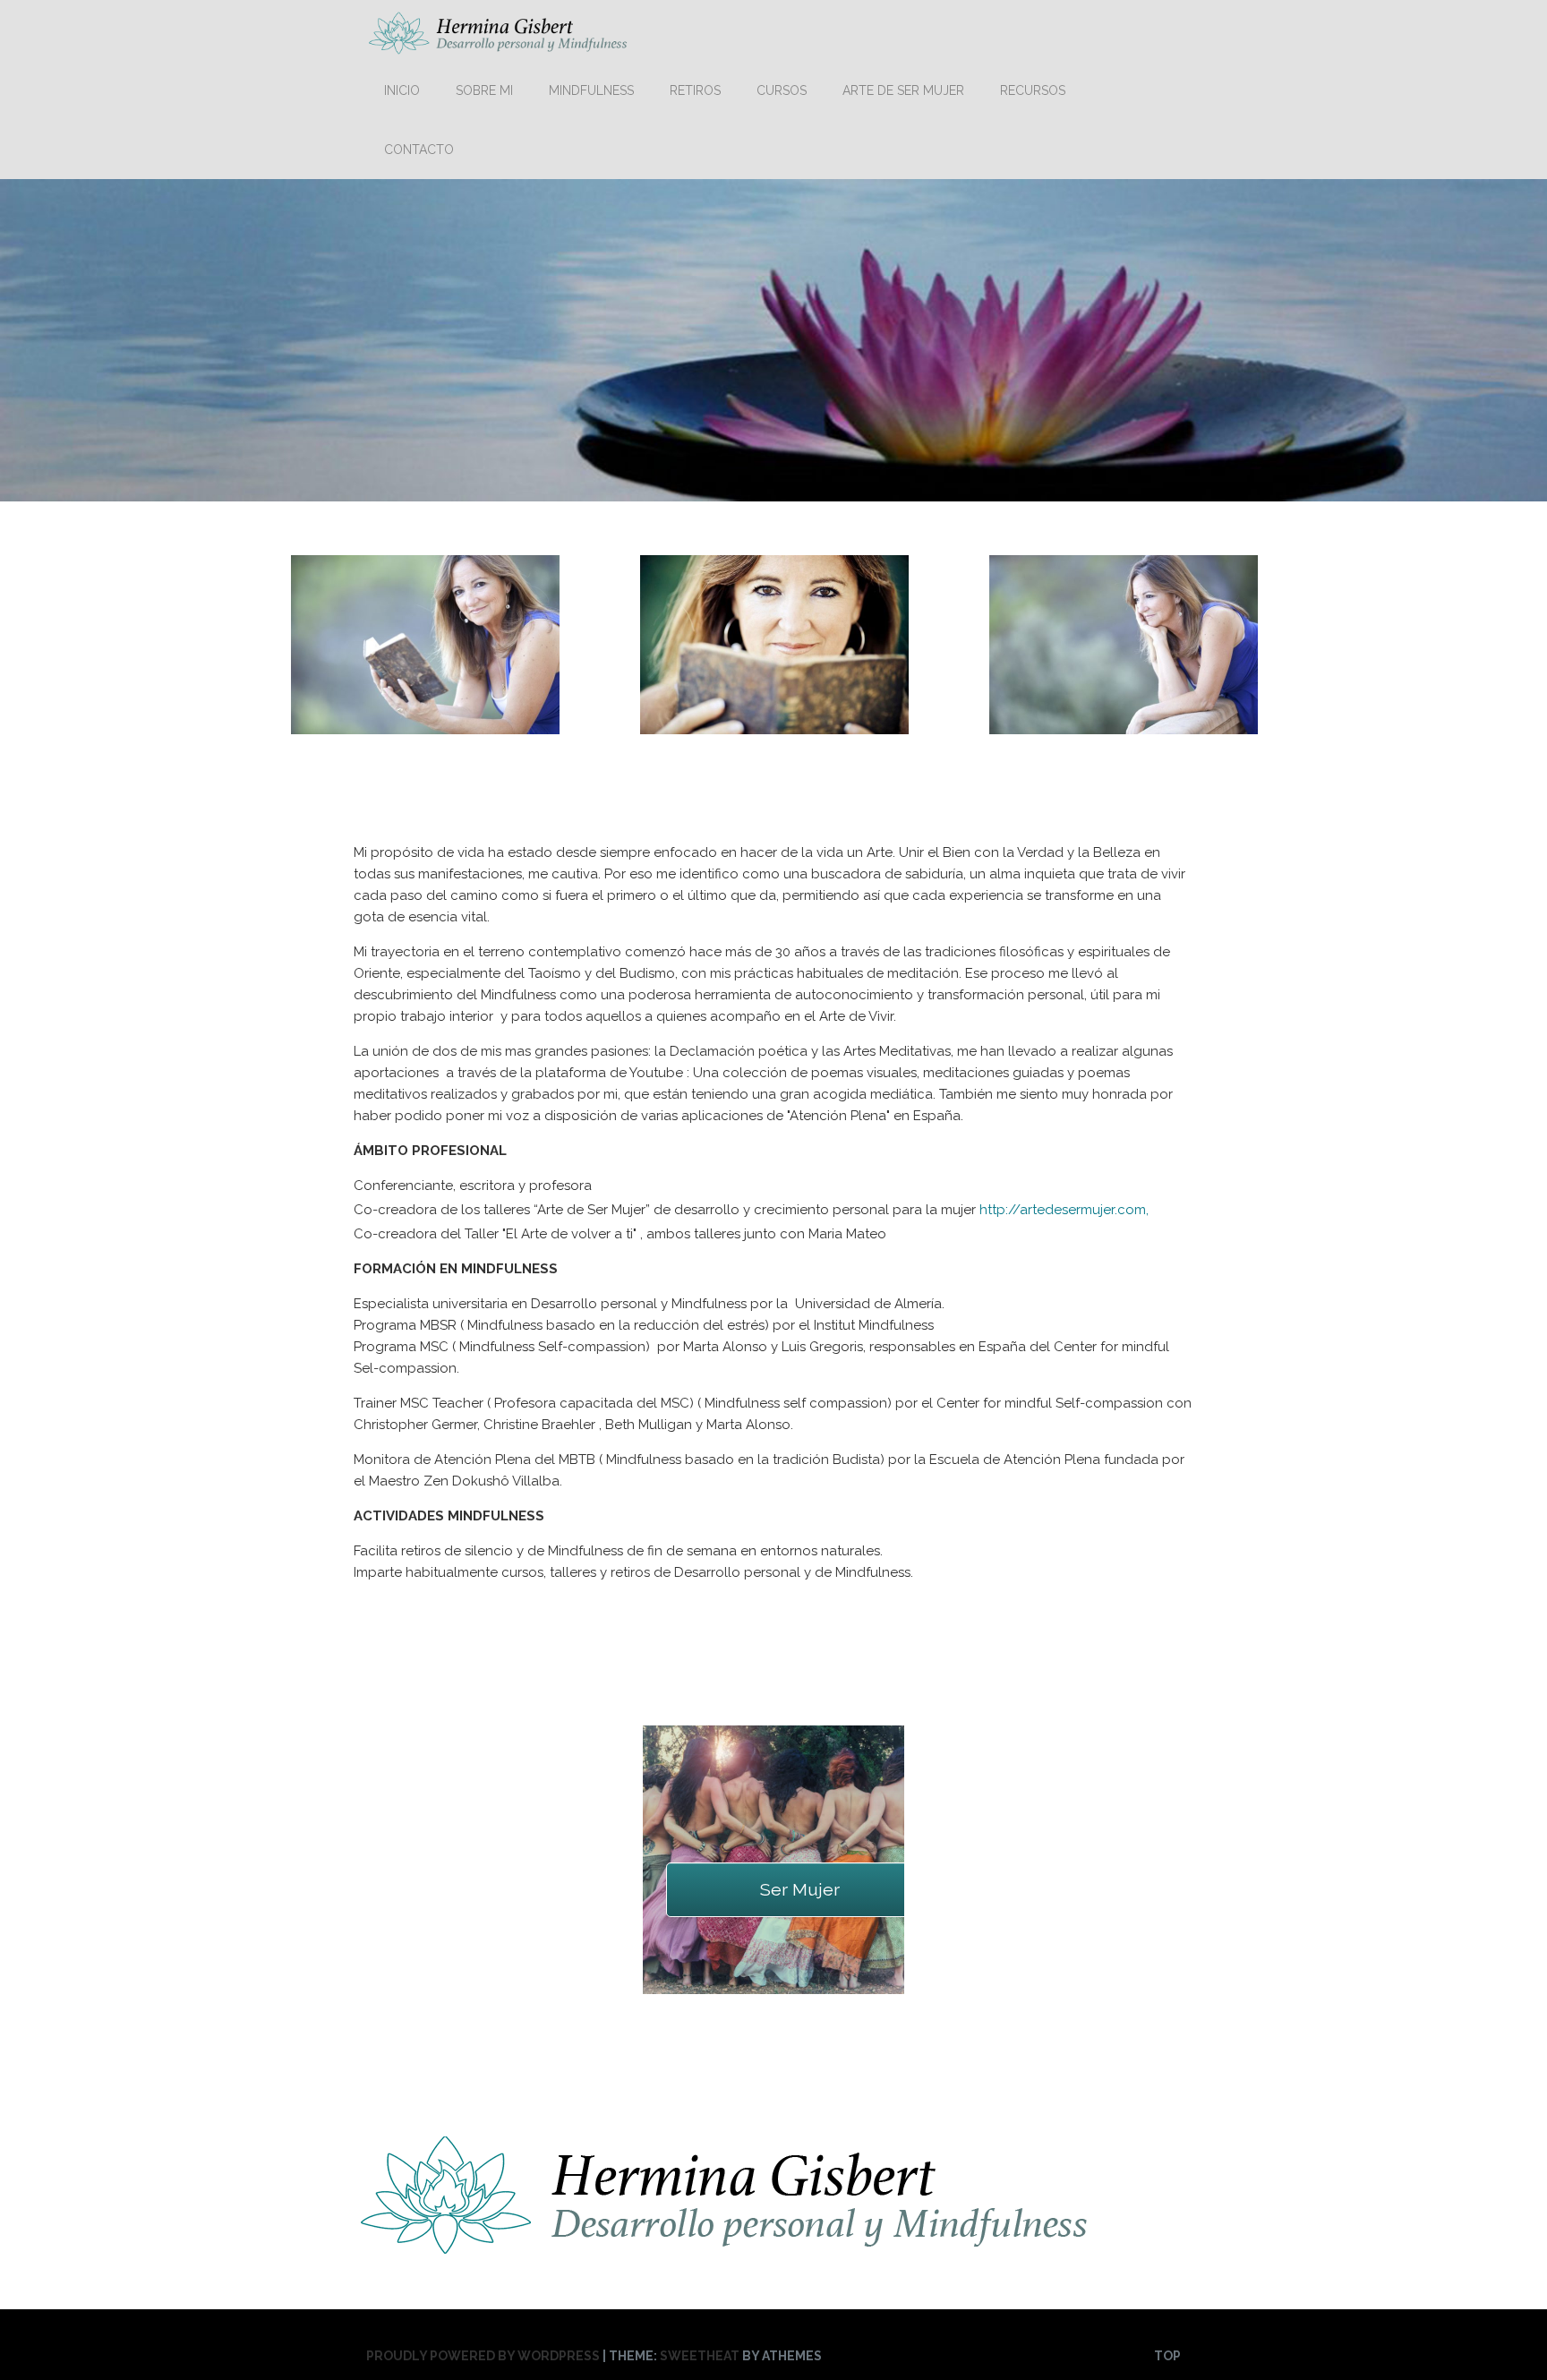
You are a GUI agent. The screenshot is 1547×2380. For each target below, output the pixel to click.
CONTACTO (419, 150)
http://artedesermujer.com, (1064, 1210)
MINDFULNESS (591, 90)
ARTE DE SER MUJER (903, 90)
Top (1167, 2356)
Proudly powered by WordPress (483, 2356)
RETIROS (695, 90)
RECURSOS (1033, 90)
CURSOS (782, 90)
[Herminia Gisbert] (500, 47)
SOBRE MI (484, 90)
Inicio (402, 90)
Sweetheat (700, 2356)
